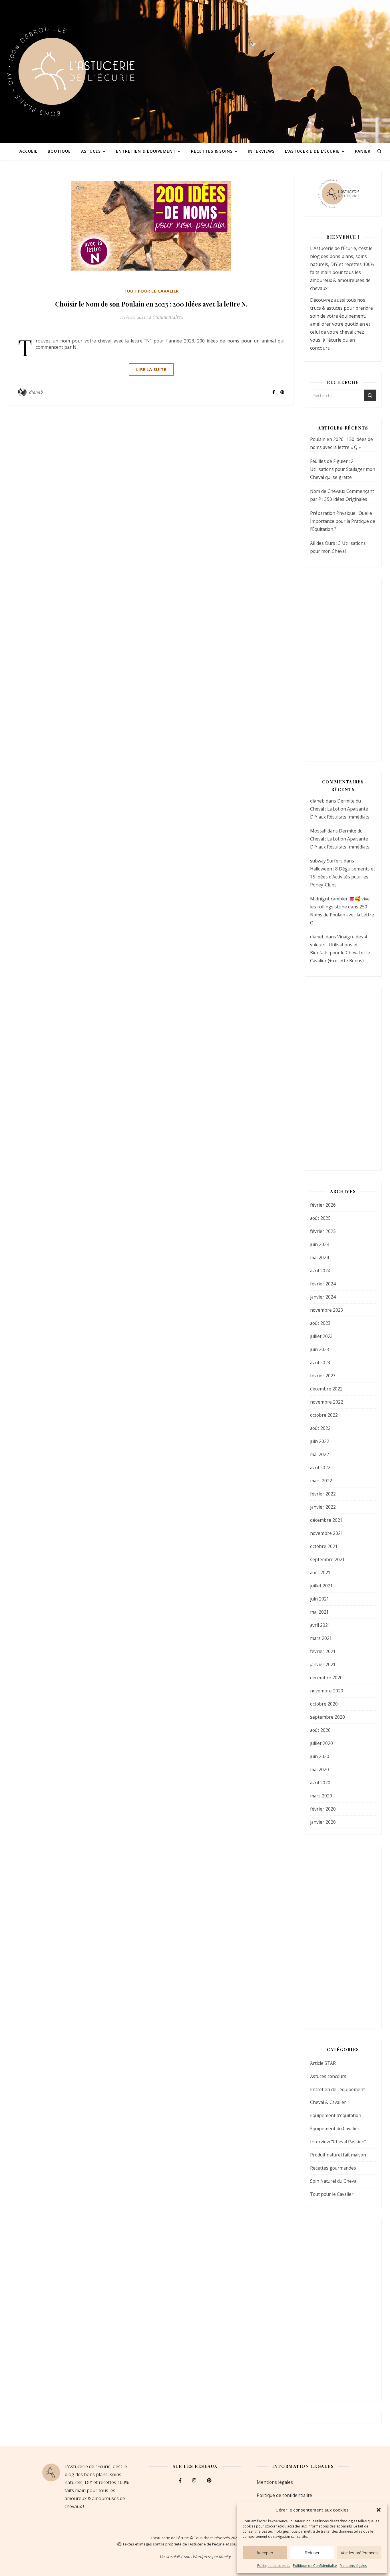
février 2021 (323, 1651)
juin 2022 (320, 1441)
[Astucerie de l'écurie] (195, 71)
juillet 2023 (321, 1336)
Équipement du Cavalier (335, 2128)
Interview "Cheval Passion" (338, 2142)
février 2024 (323, 1284)
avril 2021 (320, 1625)
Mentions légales (353, 2566)
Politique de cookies (274, 2566)
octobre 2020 (324, 1704)
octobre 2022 (324, 1415)
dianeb (36, 392)
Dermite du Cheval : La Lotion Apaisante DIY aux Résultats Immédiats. (340, 809)
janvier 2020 (323, 1822)
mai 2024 (319, 1257)
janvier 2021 (323, 1664)
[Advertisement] (343, 670)
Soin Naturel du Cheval (334, 2181)
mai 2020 (319, 1769)
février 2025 (323, 1231)
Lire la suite (151, 369)
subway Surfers (326, 861)
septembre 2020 (327, 1717)
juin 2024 (320, 1244)
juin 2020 (320, 1756)
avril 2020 (320, 1783)
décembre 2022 (326, 1389)
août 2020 (320, 1730)
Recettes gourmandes (333, 2168)
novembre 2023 (327, 1310)
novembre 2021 (327, 1533)
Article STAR (323, 2063)
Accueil (28, 151)
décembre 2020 (326, 1678)
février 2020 (323, 1809)
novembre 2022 (327, 1402)
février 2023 (323, 1376)
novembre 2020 (327, 1691)
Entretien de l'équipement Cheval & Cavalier (337, 2096)
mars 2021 (321, 1638)
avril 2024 (320, 1271)
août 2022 (320, 1428)
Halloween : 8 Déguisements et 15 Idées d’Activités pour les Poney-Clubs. (343, 877)
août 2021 (320, 1573)
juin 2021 (320, 1599)
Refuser (312, 2553)
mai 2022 (319, 1454)
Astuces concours (328, 2076)
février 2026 (323, 1205)
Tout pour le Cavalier (151, 291)
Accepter (265, 2553)
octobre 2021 (324, 1546)
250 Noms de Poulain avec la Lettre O (342, 915)
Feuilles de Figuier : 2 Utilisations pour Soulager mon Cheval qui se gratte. (343, 469)
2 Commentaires (166, 317)
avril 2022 (320, 1468)
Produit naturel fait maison (338, 2155)
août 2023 (320, 1323)
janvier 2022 (323, 1507)
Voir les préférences (359, 2553)
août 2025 (320, 1218)
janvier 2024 (323, 1297)
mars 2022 (321, 1481)
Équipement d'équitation (336, 2115)
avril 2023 (320, 1362)
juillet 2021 (321, 1586)
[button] (379, 2510)
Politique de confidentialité (284, 2495)
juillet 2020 (321, 1743)
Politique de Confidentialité (315, 2566)
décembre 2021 (326, 1520)
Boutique (59, 151)
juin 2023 (320, 1349)
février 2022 (323, 1494)
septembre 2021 (327, 1559)
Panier (363, 151)
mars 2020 (321, 1796)
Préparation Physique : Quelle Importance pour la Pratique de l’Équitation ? (343, 521)
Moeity (225, 2557)
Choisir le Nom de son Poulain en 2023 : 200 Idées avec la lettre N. (151, 304)
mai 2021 (319, 1612)
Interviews (261, 151)
